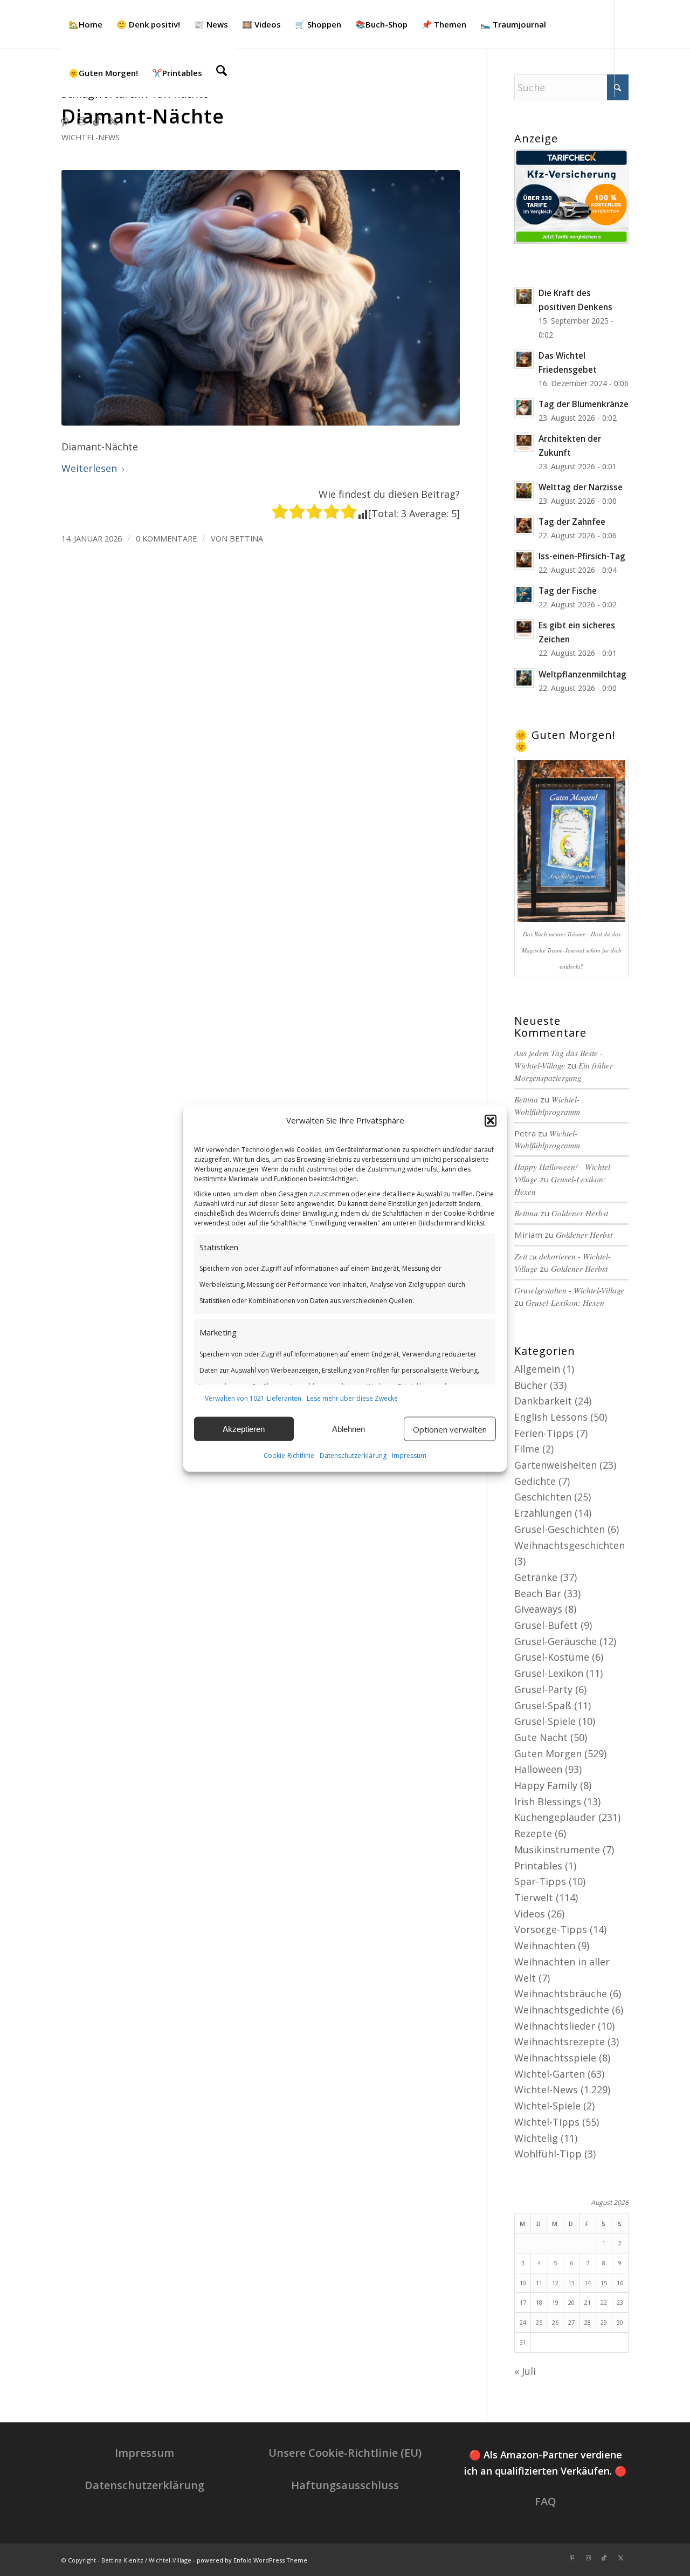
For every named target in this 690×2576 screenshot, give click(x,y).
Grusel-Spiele (545, 1721)
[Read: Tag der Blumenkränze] (524, 408)
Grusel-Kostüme (552, 1657)
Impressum (409, 1455)
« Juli (525, 2371)
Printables (538, 1866)
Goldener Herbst (580, 1213)
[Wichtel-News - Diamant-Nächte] (261, 298)
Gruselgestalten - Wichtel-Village (569, 1290)
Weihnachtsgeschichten (570, 1545)
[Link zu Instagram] (81, 121)
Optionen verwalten (450, 1429)
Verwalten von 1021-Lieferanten (253, 1398)
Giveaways (538, 1609)
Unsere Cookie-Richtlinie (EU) (345, 2453)
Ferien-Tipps (544, 1433)
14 (588, 2283)
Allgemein (537, 1369)
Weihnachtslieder (555, 2026)
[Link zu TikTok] (97, 121)
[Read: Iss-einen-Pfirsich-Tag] (524, 560)
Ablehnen (349, 1429)
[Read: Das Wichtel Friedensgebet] (524, 359)
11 (539, 2283)
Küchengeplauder (555, 1817)
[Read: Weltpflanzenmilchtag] (524, 678)
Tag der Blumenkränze (584, 404)
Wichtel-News (91, 137)
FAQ (546, 2501)
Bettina (246, 538)
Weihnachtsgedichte (562, 2010)
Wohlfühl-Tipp (548, 2154)
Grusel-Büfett (546, 1625)
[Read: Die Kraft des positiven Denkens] (524, 297)
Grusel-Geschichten (560, 1529)
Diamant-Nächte (143, 116)
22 (604, 2302)
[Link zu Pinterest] (65, 121)
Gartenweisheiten (556, 1465)
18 (539, 2302)
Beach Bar (538, 1593)
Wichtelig (536, 2138)
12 (555, 2283)
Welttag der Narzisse (581, 487)
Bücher (531, 1385)
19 (555, 2302)
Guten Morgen (548, 1753)
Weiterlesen (89, 468)
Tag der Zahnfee (572, 522)
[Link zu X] (113, 121)
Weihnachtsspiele (555, 2058)
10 (523, 2283)
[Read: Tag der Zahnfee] (524, 525)
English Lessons (551, 1417)
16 (620, 2283)
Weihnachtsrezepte (560, 2041)
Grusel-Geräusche (556, 1641)
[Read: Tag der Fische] (524, 594)
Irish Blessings (548, 1801)
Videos (530, 1914)
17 (523, 2302)
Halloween (538, 1769)
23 (620, 2302)
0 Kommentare (166, 538)
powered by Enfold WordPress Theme (252, 2560)
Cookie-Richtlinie (289, 1455)
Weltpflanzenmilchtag (582, 674)
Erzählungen (543, 1513)
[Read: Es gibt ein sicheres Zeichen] (524, 629)
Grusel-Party (543, 1689)
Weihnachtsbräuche (561, 1993)
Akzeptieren (244, 1429)
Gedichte (535, 1481)
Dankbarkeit (543, 1401)
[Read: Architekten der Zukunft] (524, 442)
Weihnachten (545, 1945)
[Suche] (222, 73)
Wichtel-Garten (550, 2074)
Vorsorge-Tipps (551, 1929)
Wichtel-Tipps (547, 2122)
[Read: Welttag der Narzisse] (524, 491)
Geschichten (543, 1497)
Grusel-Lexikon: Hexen (565, 1303)
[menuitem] (85, 24)
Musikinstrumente (557, 1849)
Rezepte (533, 1833)
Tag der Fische (568, 591)
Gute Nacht (541, 1737)
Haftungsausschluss (345, 2485)
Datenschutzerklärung (353, 1455)
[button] (491, 1121)
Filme (527, 1449)
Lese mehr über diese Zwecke (352, 1398)
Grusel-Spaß (543, 1705)
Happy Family (546, 1785)
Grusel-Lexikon (549, 1673)
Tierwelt (534, 1897)
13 (571, 2283)
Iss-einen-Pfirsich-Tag (582, 556)
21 (588, 2302)
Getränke (536, 1577)
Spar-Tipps (540, 1881)
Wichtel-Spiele (547, 2106)
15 (604, 2283)
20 (571, 2302)
